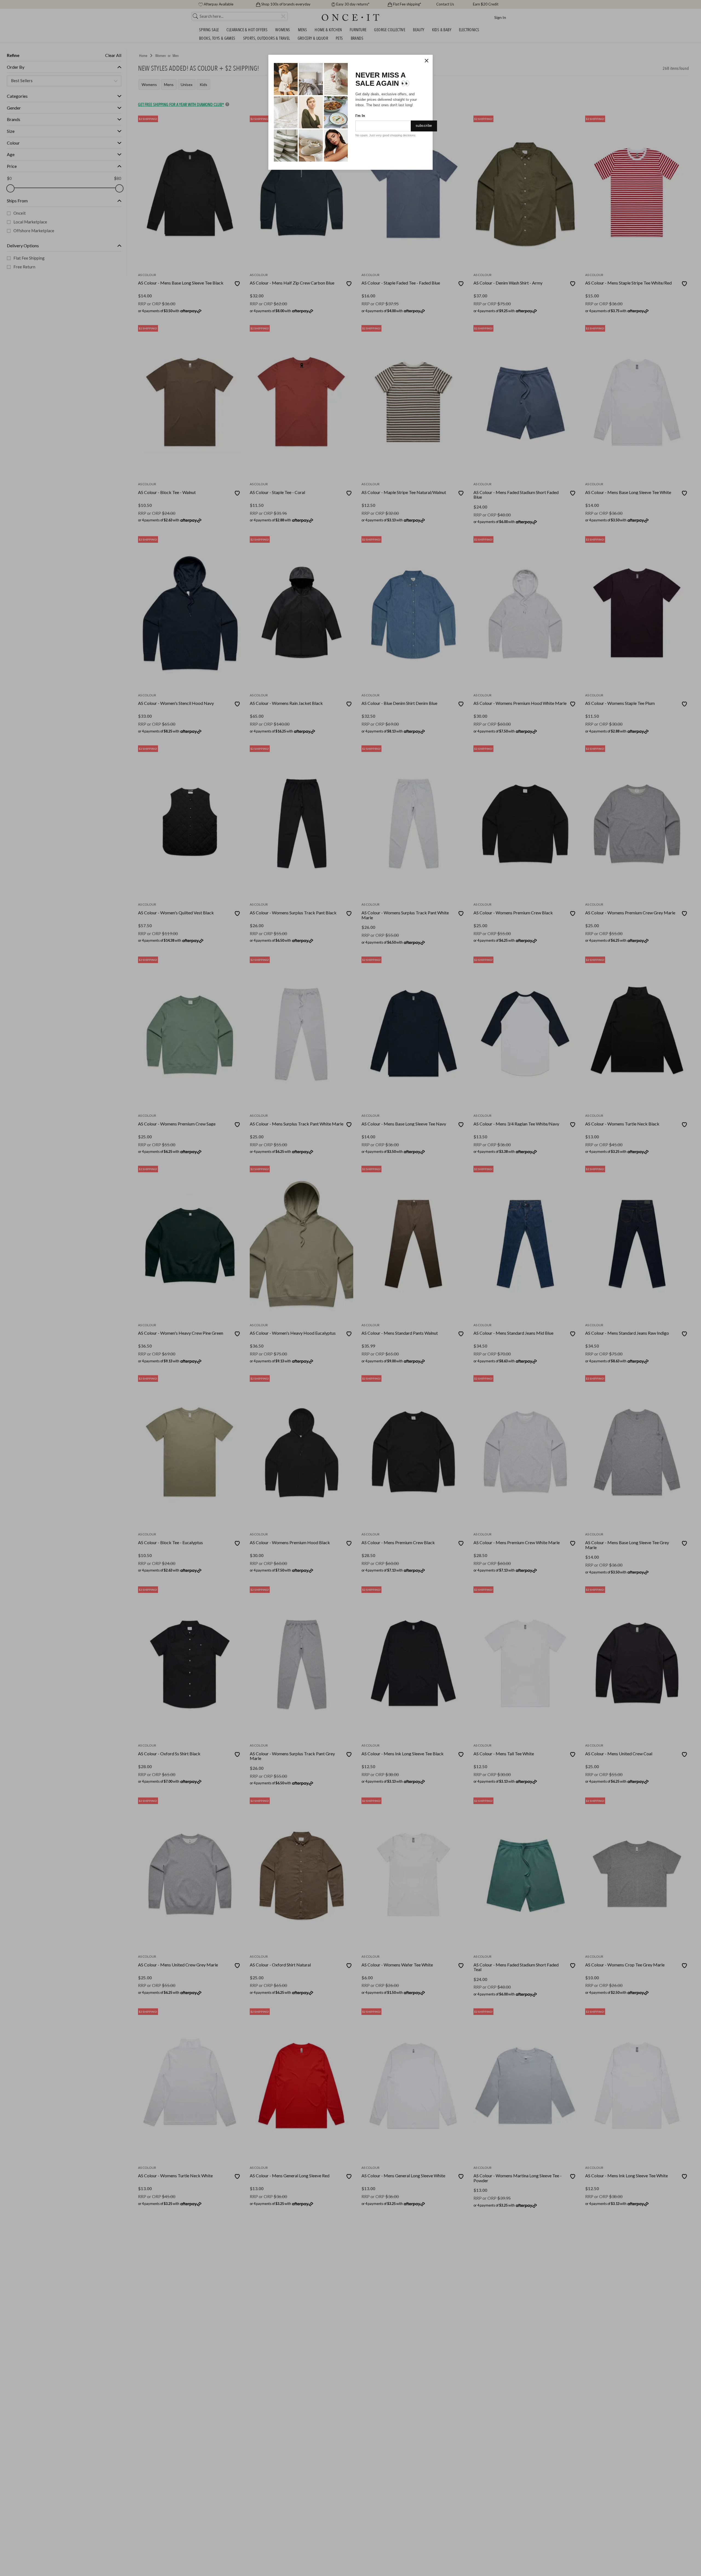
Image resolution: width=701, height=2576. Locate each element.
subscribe (424, 126)
